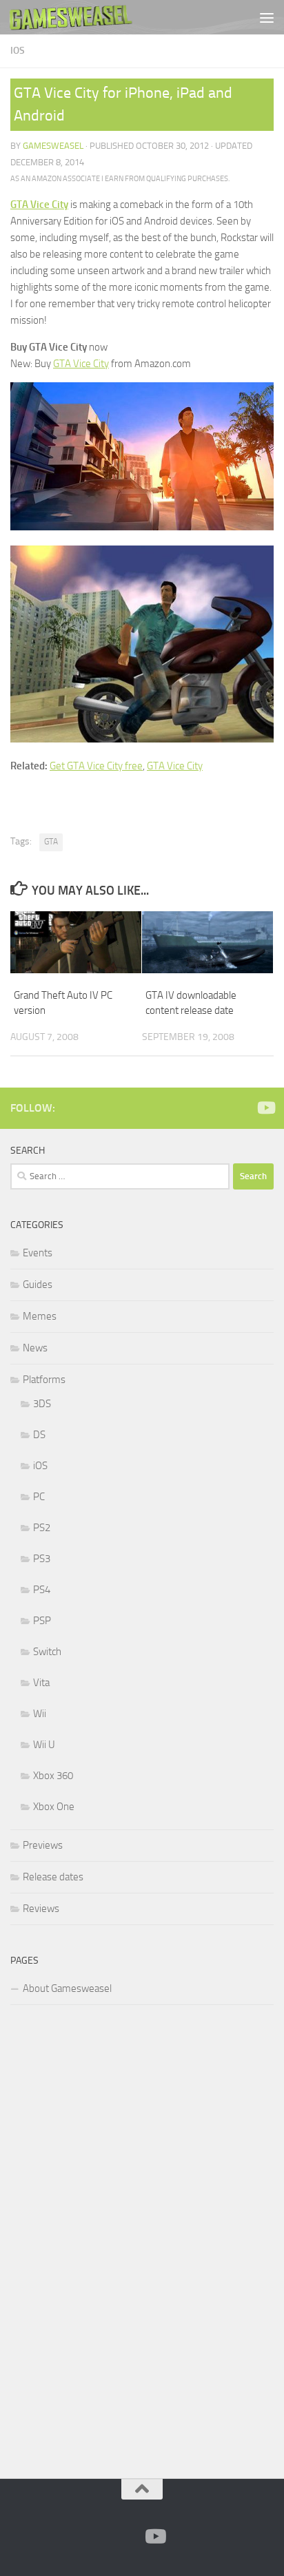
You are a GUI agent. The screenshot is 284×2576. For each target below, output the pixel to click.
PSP (42, 1621)
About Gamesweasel (67, 1988)
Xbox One (54, 1807)
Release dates (53, 1877)
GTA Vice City (39, 205)
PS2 (42, 1528)
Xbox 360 (53, 1776)
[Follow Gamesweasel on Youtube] (265, 1108)
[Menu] (267, 17)
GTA (51, 842)
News (35, 1348)
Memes (40, 1316)
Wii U (44, 1745)
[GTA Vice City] (142, 527)
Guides (38, 1285)
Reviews (41, 1909)
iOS (18, 51)
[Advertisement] (114, 2239)
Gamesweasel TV (71, 17)
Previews (43, 1845)
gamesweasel (53, 146)
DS (39, 1435)
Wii (40, 1714)
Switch (47, 1652)
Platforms (44, 1380)
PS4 (42, 1590)
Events (38, 1253)
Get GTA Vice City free (96, 766)
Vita (41, 1683)
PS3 (42, 1559)
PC (39, 1497)
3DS (42, 1404)
